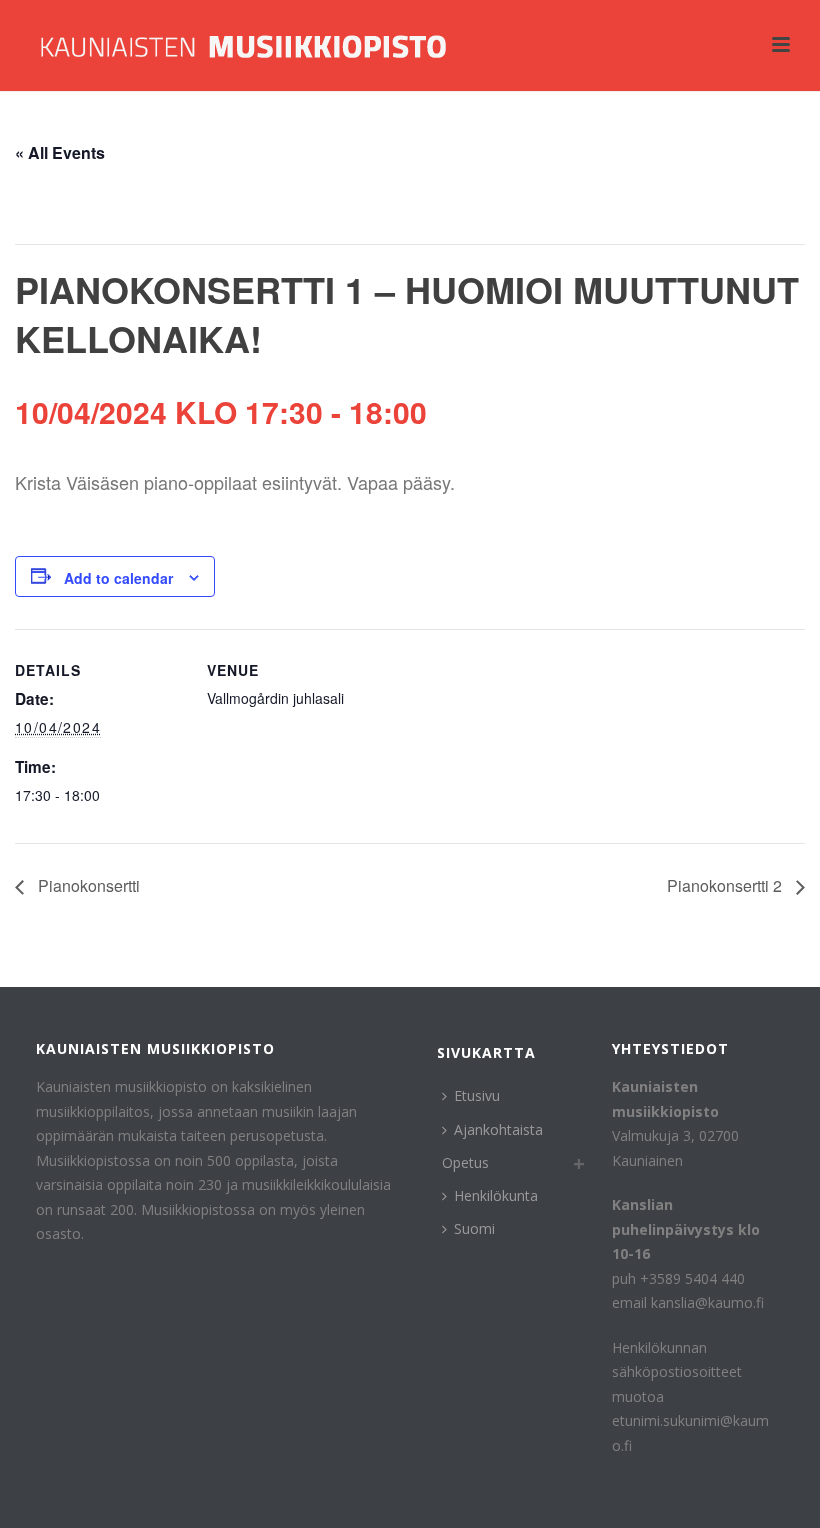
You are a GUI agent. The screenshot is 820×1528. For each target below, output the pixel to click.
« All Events (60, 152)
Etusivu (477, 1095)
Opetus (465, 1162)
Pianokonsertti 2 (726, 885)
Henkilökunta (496, 1195)
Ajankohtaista (498, 1129)
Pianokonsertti (87, 885)
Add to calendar (118, 578)
